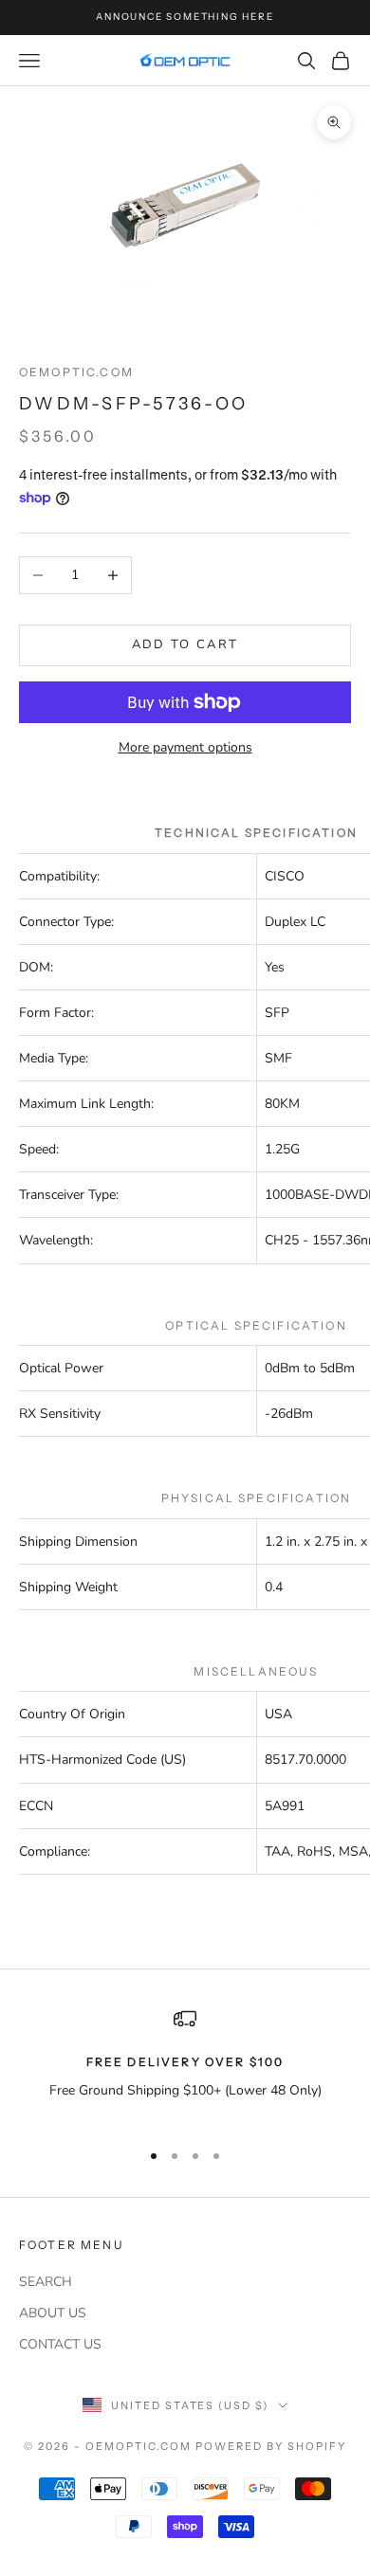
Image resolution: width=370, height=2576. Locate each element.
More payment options (185, 747)
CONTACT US (60, 2344)
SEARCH (46, 2282)
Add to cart (185, 644)
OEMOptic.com (76, 372)
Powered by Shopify (271, 2446)
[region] (185, 2066)
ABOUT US (53, 2313)
